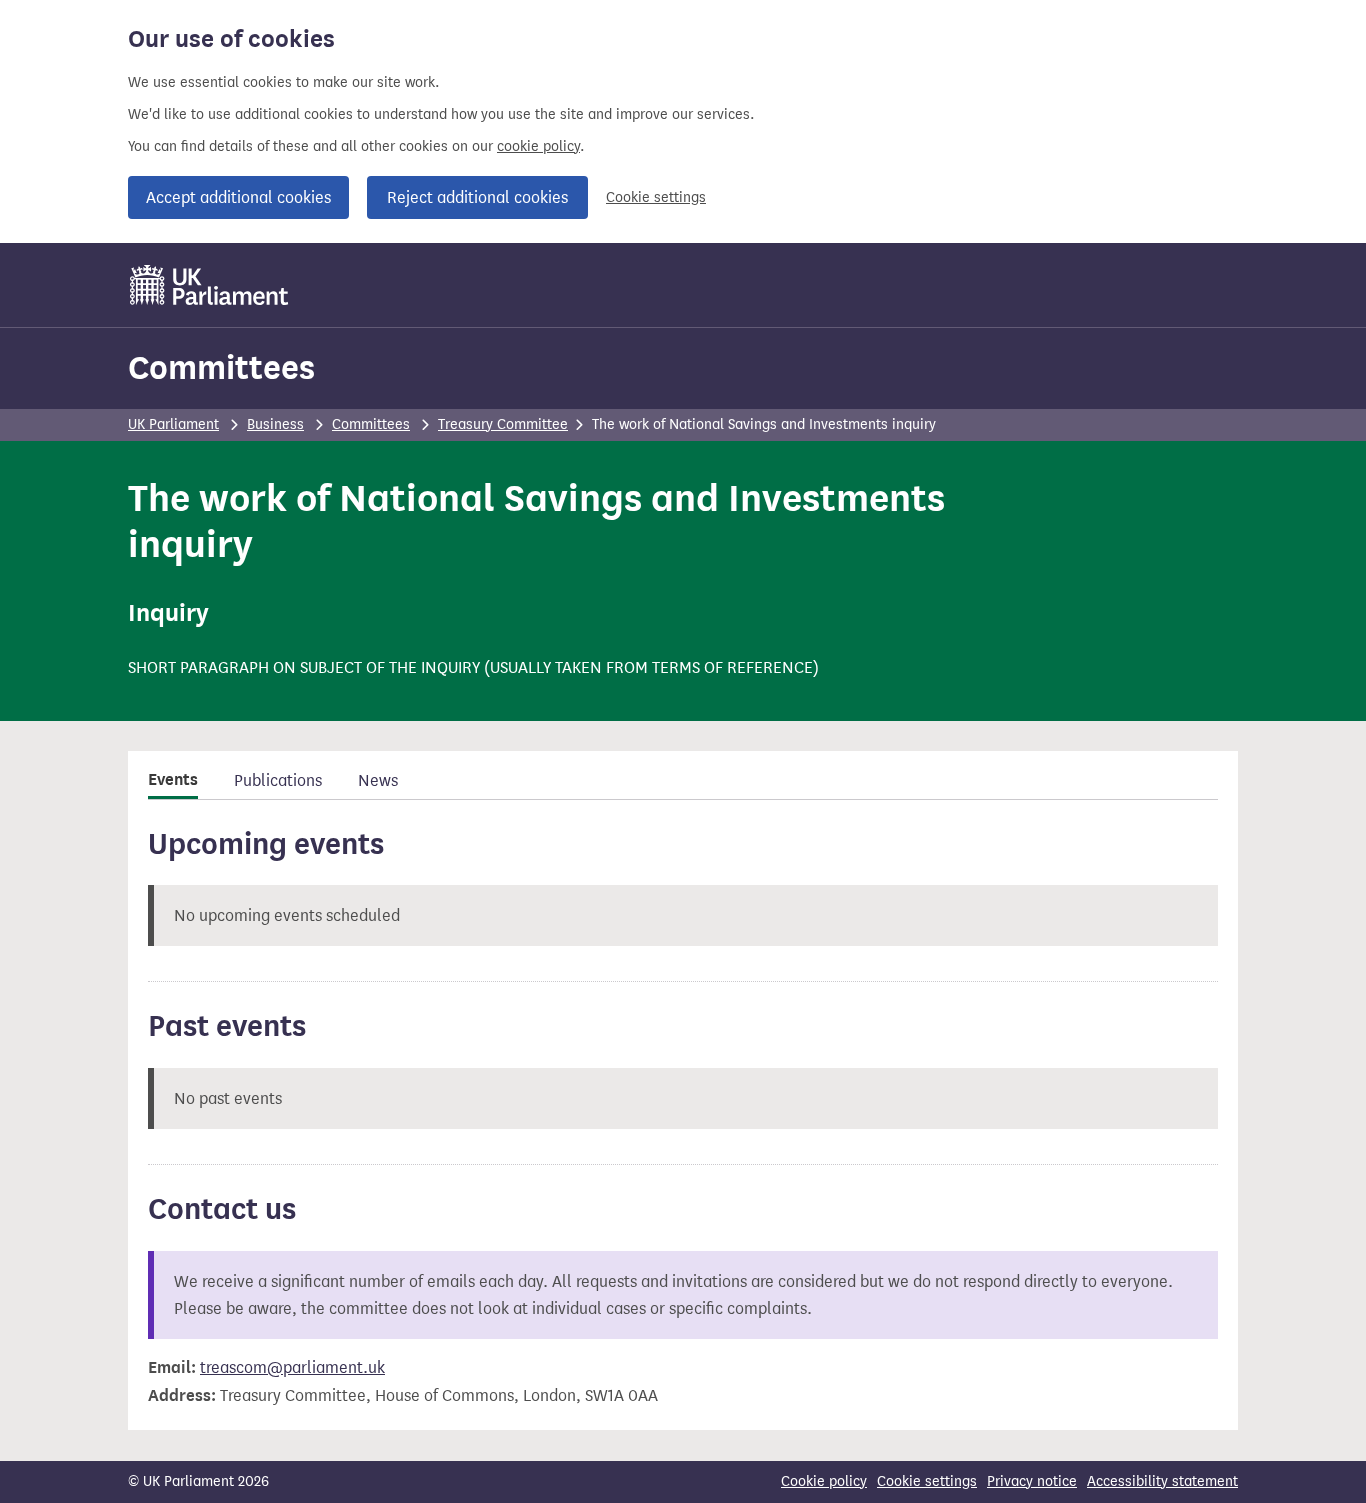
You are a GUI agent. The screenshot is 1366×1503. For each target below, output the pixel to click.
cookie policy (538, 146)
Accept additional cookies (238, 197)
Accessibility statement (1162, 1481)
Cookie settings (656, 197)
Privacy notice (1032, 1481)
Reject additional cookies (477, 197)
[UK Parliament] (209, 285)
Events (173, 780)
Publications (278, 780)
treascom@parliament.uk (292, 1367)
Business (275, 424)
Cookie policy (824, 1481)
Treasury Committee (503, 424)
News (378, 780)
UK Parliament (173, 424)
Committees (221, 367)
